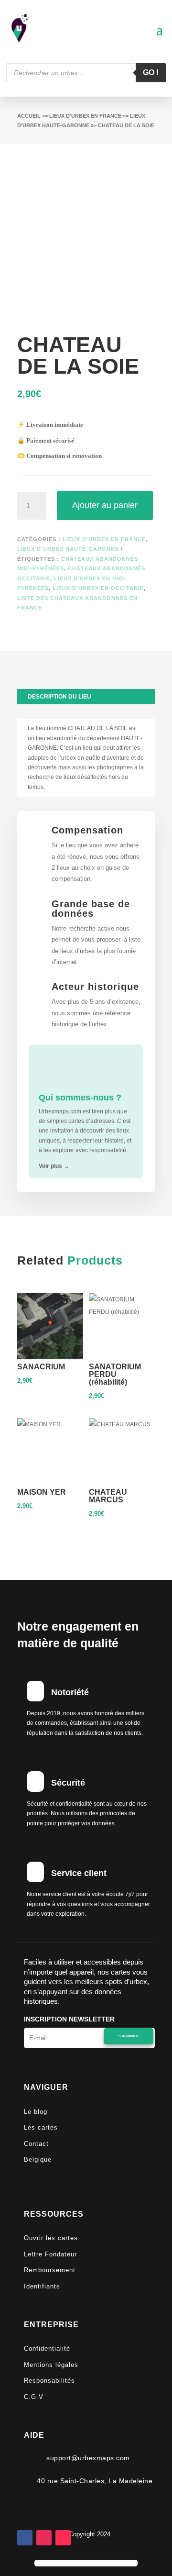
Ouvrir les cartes (51, 2238)
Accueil (29, 116)
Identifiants (42, 2286)
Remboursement (50, 2270)
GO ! (151, 72)
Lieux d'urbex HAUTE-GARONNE (68, 549)
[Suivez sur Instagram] (44, 2538)
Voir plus (54, 1166)
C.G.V (34, 2397)
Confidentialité (47, 2348)
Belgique (38, 2160)
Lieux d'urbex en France (85, 116)
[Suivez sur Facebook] (25, 2538)
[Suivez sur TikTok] (63, 2538)
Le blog (36, 2112)
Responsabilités (49, 2381)
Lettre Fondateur (50, 2254)
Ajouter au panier (105, 505)
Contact (36, 2144)
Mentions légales (51, 2365)
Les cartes (41, 2127)
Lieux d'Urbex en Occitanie (98, 588)
